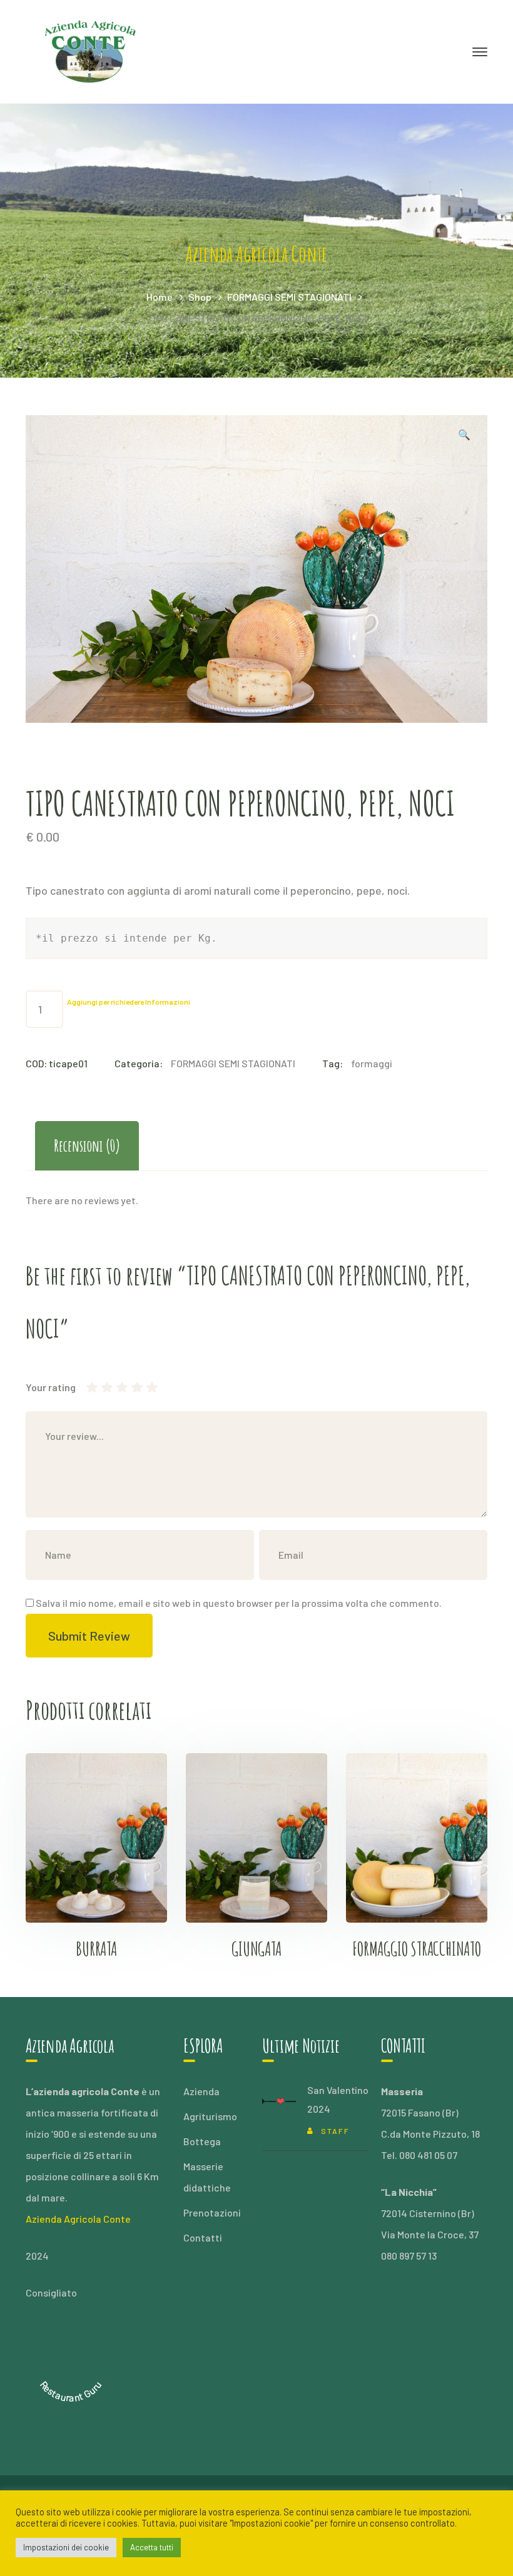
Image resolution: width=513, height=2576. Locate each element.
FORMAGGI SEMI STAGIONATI (289, 297)
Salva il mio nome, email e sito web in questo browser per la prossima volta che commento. (239, 1603)
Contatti (203, 2237)
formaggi (372, 1063)
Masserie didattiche (207, 2177)
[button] (464, 436)
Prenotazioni (212, 2212)
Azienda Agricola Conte (78, 2219)
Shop (200, 297)
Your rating (51, 1387)
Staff (335, 2131)
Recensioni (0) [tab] (87, 1145)
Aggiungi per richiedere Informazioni (129, 1002)
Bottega (202, 2141)
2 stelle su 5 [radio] (99, 1387)
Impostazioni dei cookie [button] (66, 2547)
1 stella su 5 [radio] (92, 1387)
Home (160, 297)
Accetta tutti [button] (152, 2547)
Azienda (201, 2091)
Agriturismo (210, 2116)
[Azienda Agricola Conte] (91, 50)
